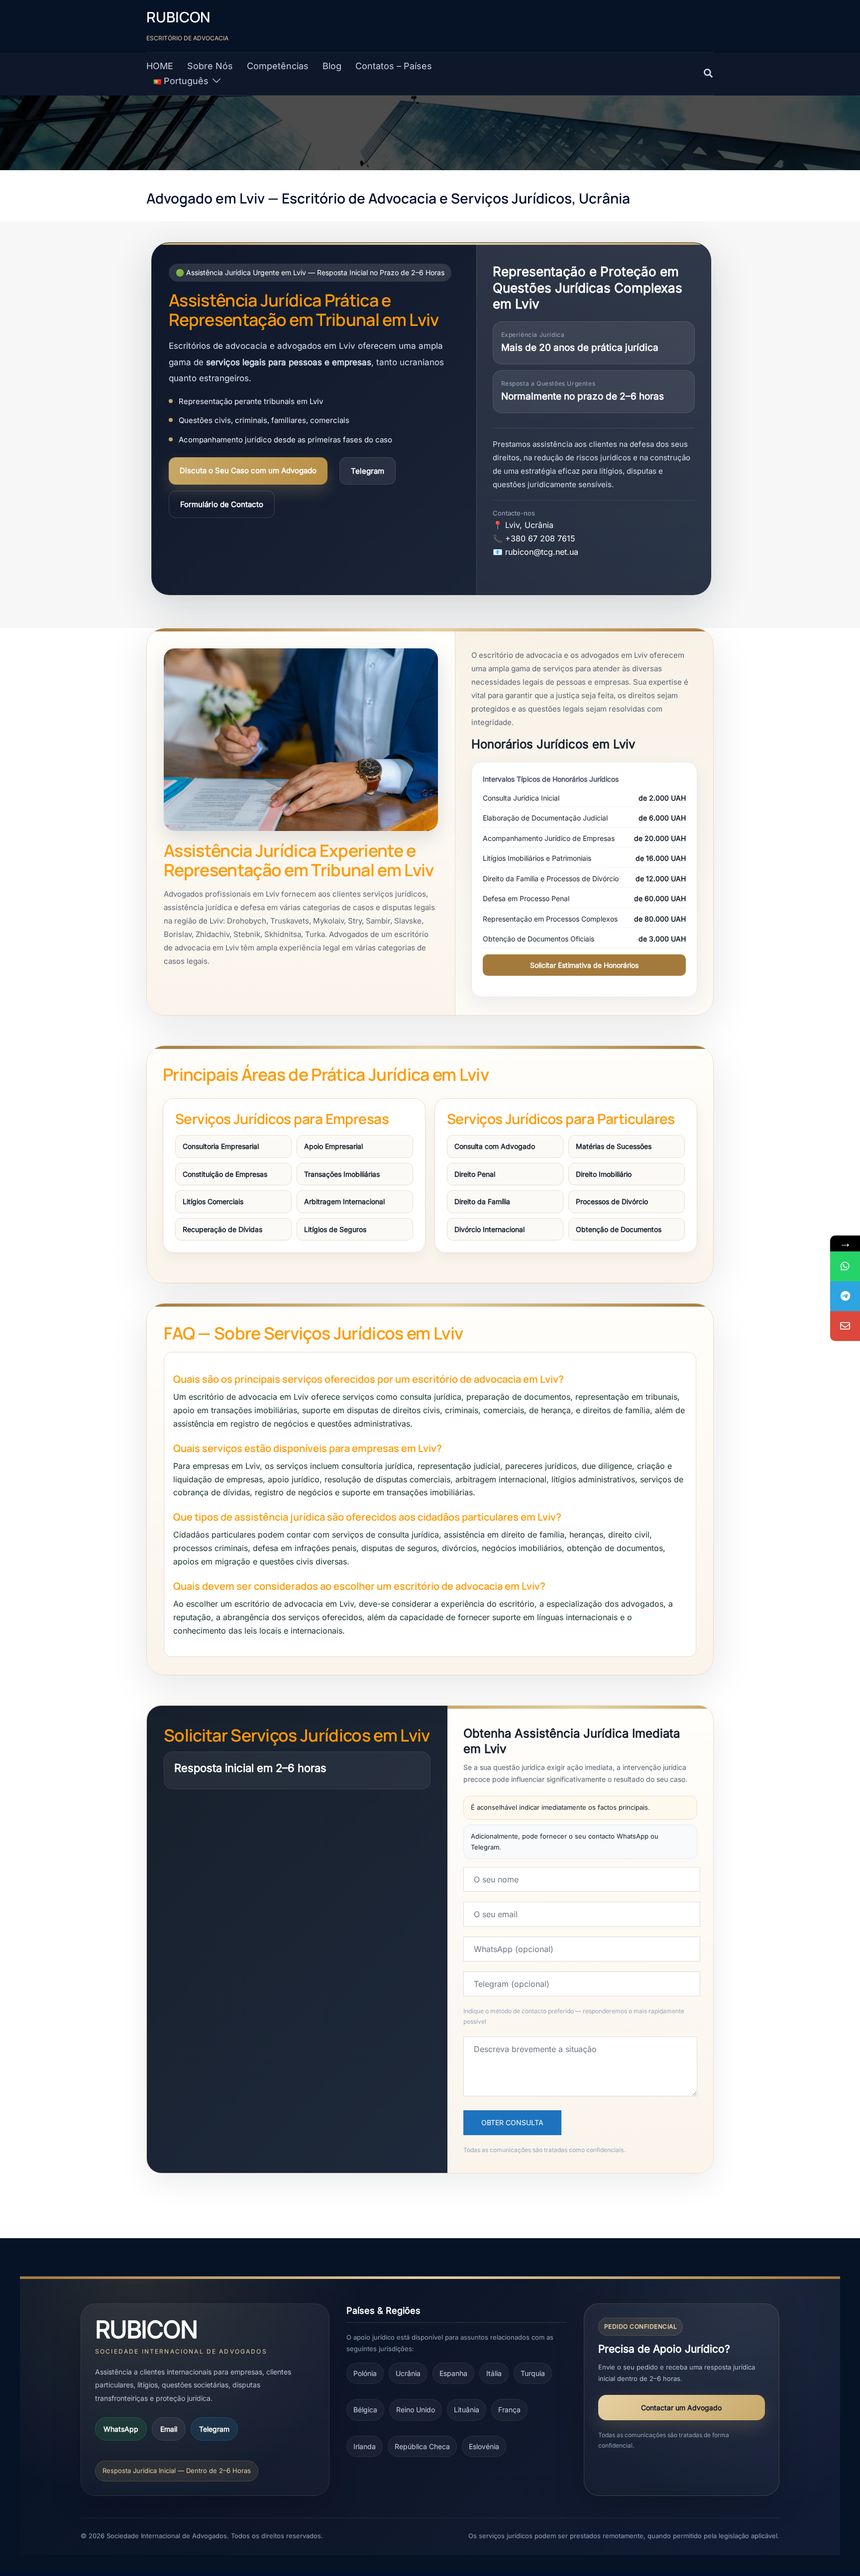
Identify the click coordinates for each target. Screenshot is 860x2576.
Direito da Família (482, 1201)
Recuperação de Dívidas (222, 1229)
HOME (160, 66)
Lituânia (467, 2410)
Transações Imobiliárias (342, 1174)
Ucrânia (408, 2373)
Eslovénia (484, 2446)
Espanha (453, 2373)
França (509, 2410)
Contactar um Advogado (681, 2408)
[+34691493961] (845, 1266)
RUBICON (178, 17)
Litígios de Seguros (335, 1229)
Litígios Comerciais (213, 1201)
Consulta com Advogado (495, 1146)
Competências (278, 66)
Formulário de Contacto (222, 504)
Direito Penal (475, 1174)
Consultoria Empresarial (221, 1146)
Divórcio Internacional (489, 1229)
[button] (709, 74)
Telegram (368, 471)
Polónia (365, 2373)
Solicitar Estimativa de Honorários (584, 965)
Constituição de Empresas (225, 1174)
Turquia (533, 2373)
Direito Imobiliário (604, 1174)
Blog (332, 66)
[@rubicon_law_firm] (845, 1296)
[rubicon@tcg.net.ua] (845, 1326)
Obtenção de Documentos (619, 1229)
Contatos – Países (394, 66)
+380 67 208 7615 (540, 538)
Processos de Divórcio (612, 1201)
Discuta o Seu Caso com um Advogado (248, 470)
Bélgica (365, 2410)
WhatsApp (121, 2429)
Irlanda (365, 2446)
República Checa (422, 2446)
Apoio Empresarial (333, 1146)
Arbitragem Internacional (344, 1201)
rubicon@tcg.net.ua (542, 552)
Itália (494, 2373)
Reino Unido (416, 2410)
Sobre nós (210, 66)
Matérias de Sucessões (614, 1146)
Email (169, 2429)
